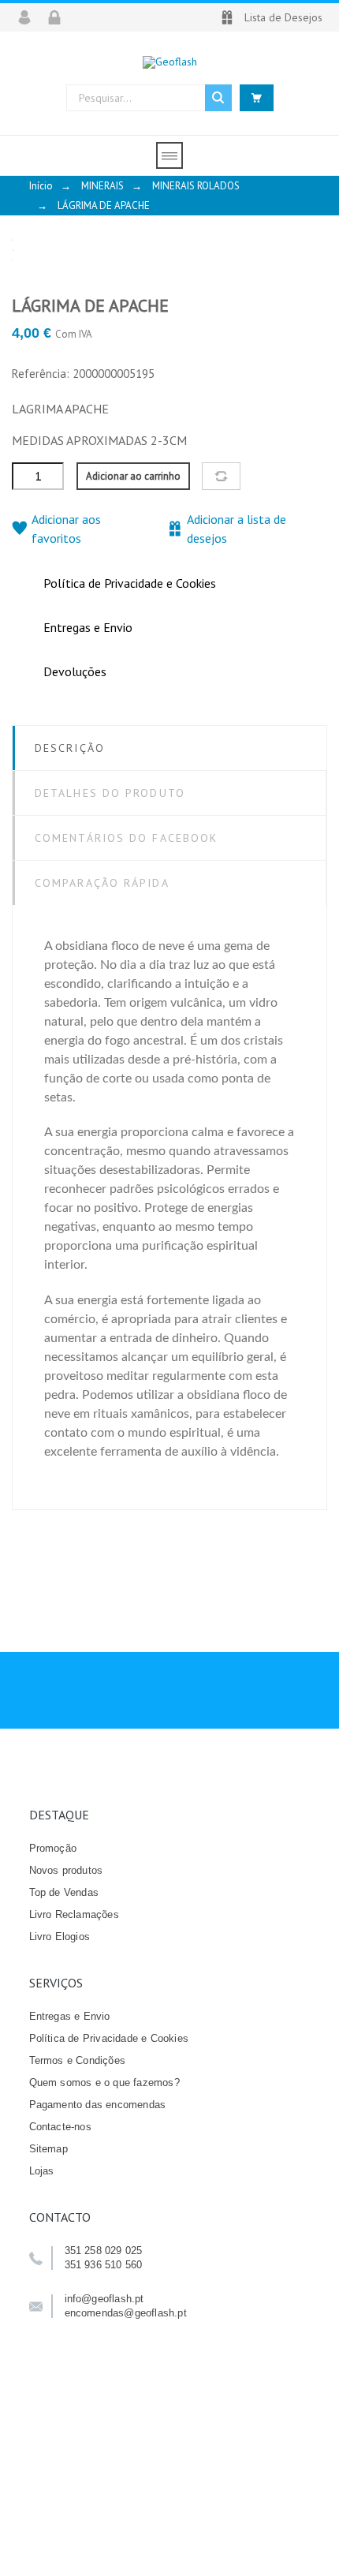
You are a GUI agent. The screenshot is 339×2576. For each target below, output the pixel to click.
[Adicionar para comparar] (221, 476)
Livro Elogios (60, 1937)
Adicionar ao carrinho (133, 476)
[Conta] (30, 17)
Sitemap (48, 2149)
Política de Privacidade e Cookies (109, 2038)
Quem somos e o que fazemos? (104, 2082)
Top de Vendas (64, 1892)
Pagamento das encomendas (98, 2105)
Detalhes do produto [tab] (110, 793)
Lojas (42, 2171)
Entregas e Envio (70, 2016)
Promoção (53, 1848)
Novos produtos (66, 1870)
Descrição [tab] (70, 748)
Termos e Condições (78, 2060)
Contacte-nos (60, 2127)
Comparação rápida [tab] (102, 883)
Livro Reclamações (74, 1914)
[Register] (60, 17)
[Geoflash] (170, 62)
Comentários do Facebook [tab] (126, 838)
